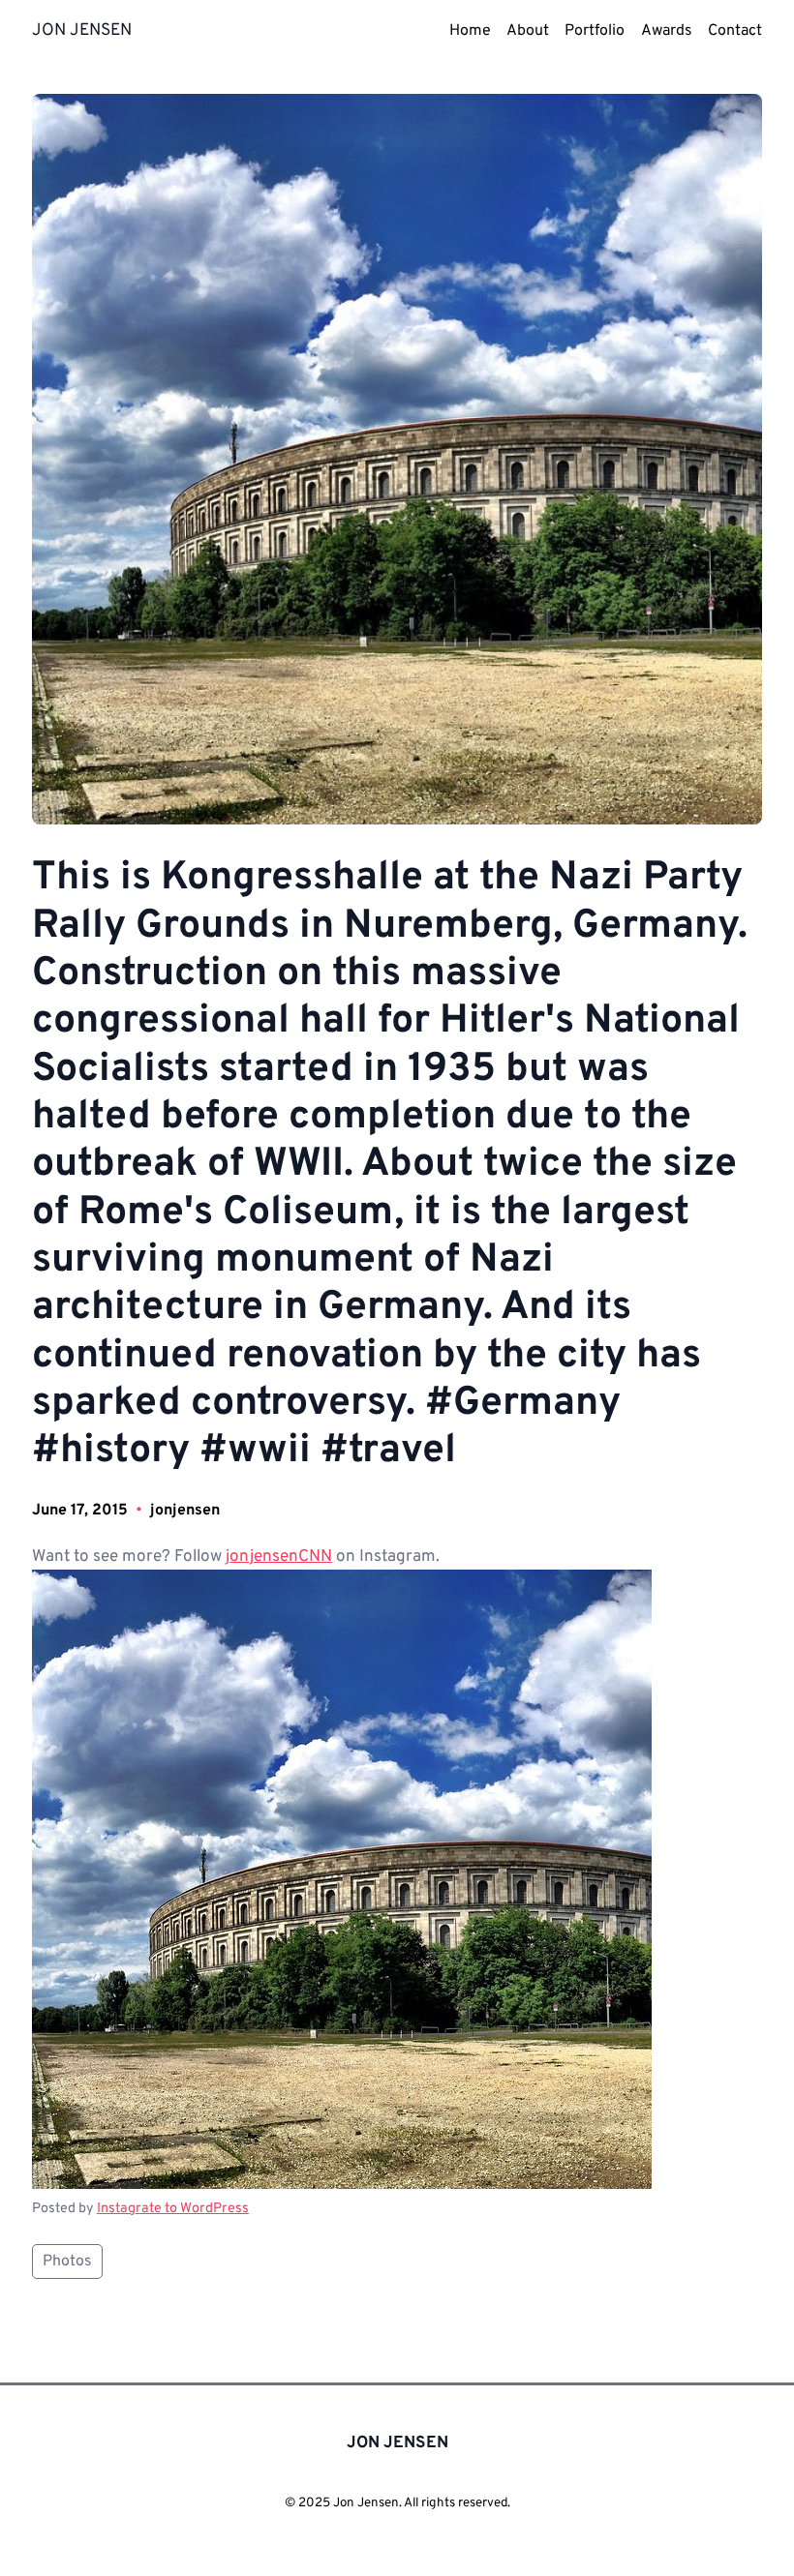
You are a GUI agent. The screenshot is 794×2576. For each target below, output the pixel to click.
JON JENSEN (82, 31)
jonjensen (185, 1511)
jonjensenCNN (279, 1557)
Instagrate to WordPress (173, 2208)
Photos (67, 2261)
